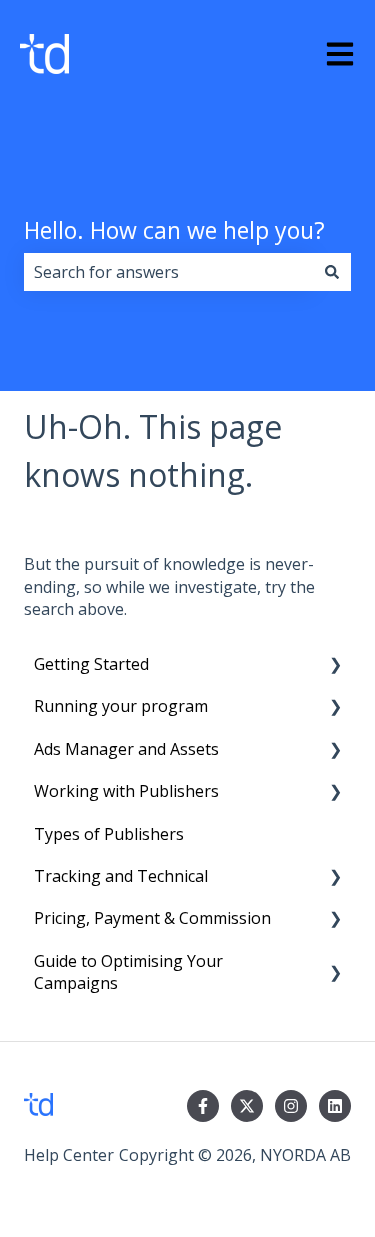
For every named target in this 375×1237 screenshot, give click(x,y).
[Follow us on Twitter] (247, 1106)
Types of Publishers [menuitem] (109, 834)
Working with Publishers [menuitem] (126, 791)
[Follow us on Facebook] (203, 1106)
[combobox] (168, 272)
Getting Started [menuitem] (91, 664)
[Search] (332, 272)
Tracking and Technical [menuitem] (121, 876)
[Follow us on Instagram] (291, 1106)
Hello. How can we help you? (174, 230)
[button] (335, 665)
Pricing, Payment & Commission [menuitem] (152, 918)
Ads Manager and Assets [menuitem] (126, 749)
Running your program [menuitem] (121, 706)
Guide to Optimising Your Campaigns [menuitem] (128, 972)
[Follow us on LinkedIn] (335, 1106)
